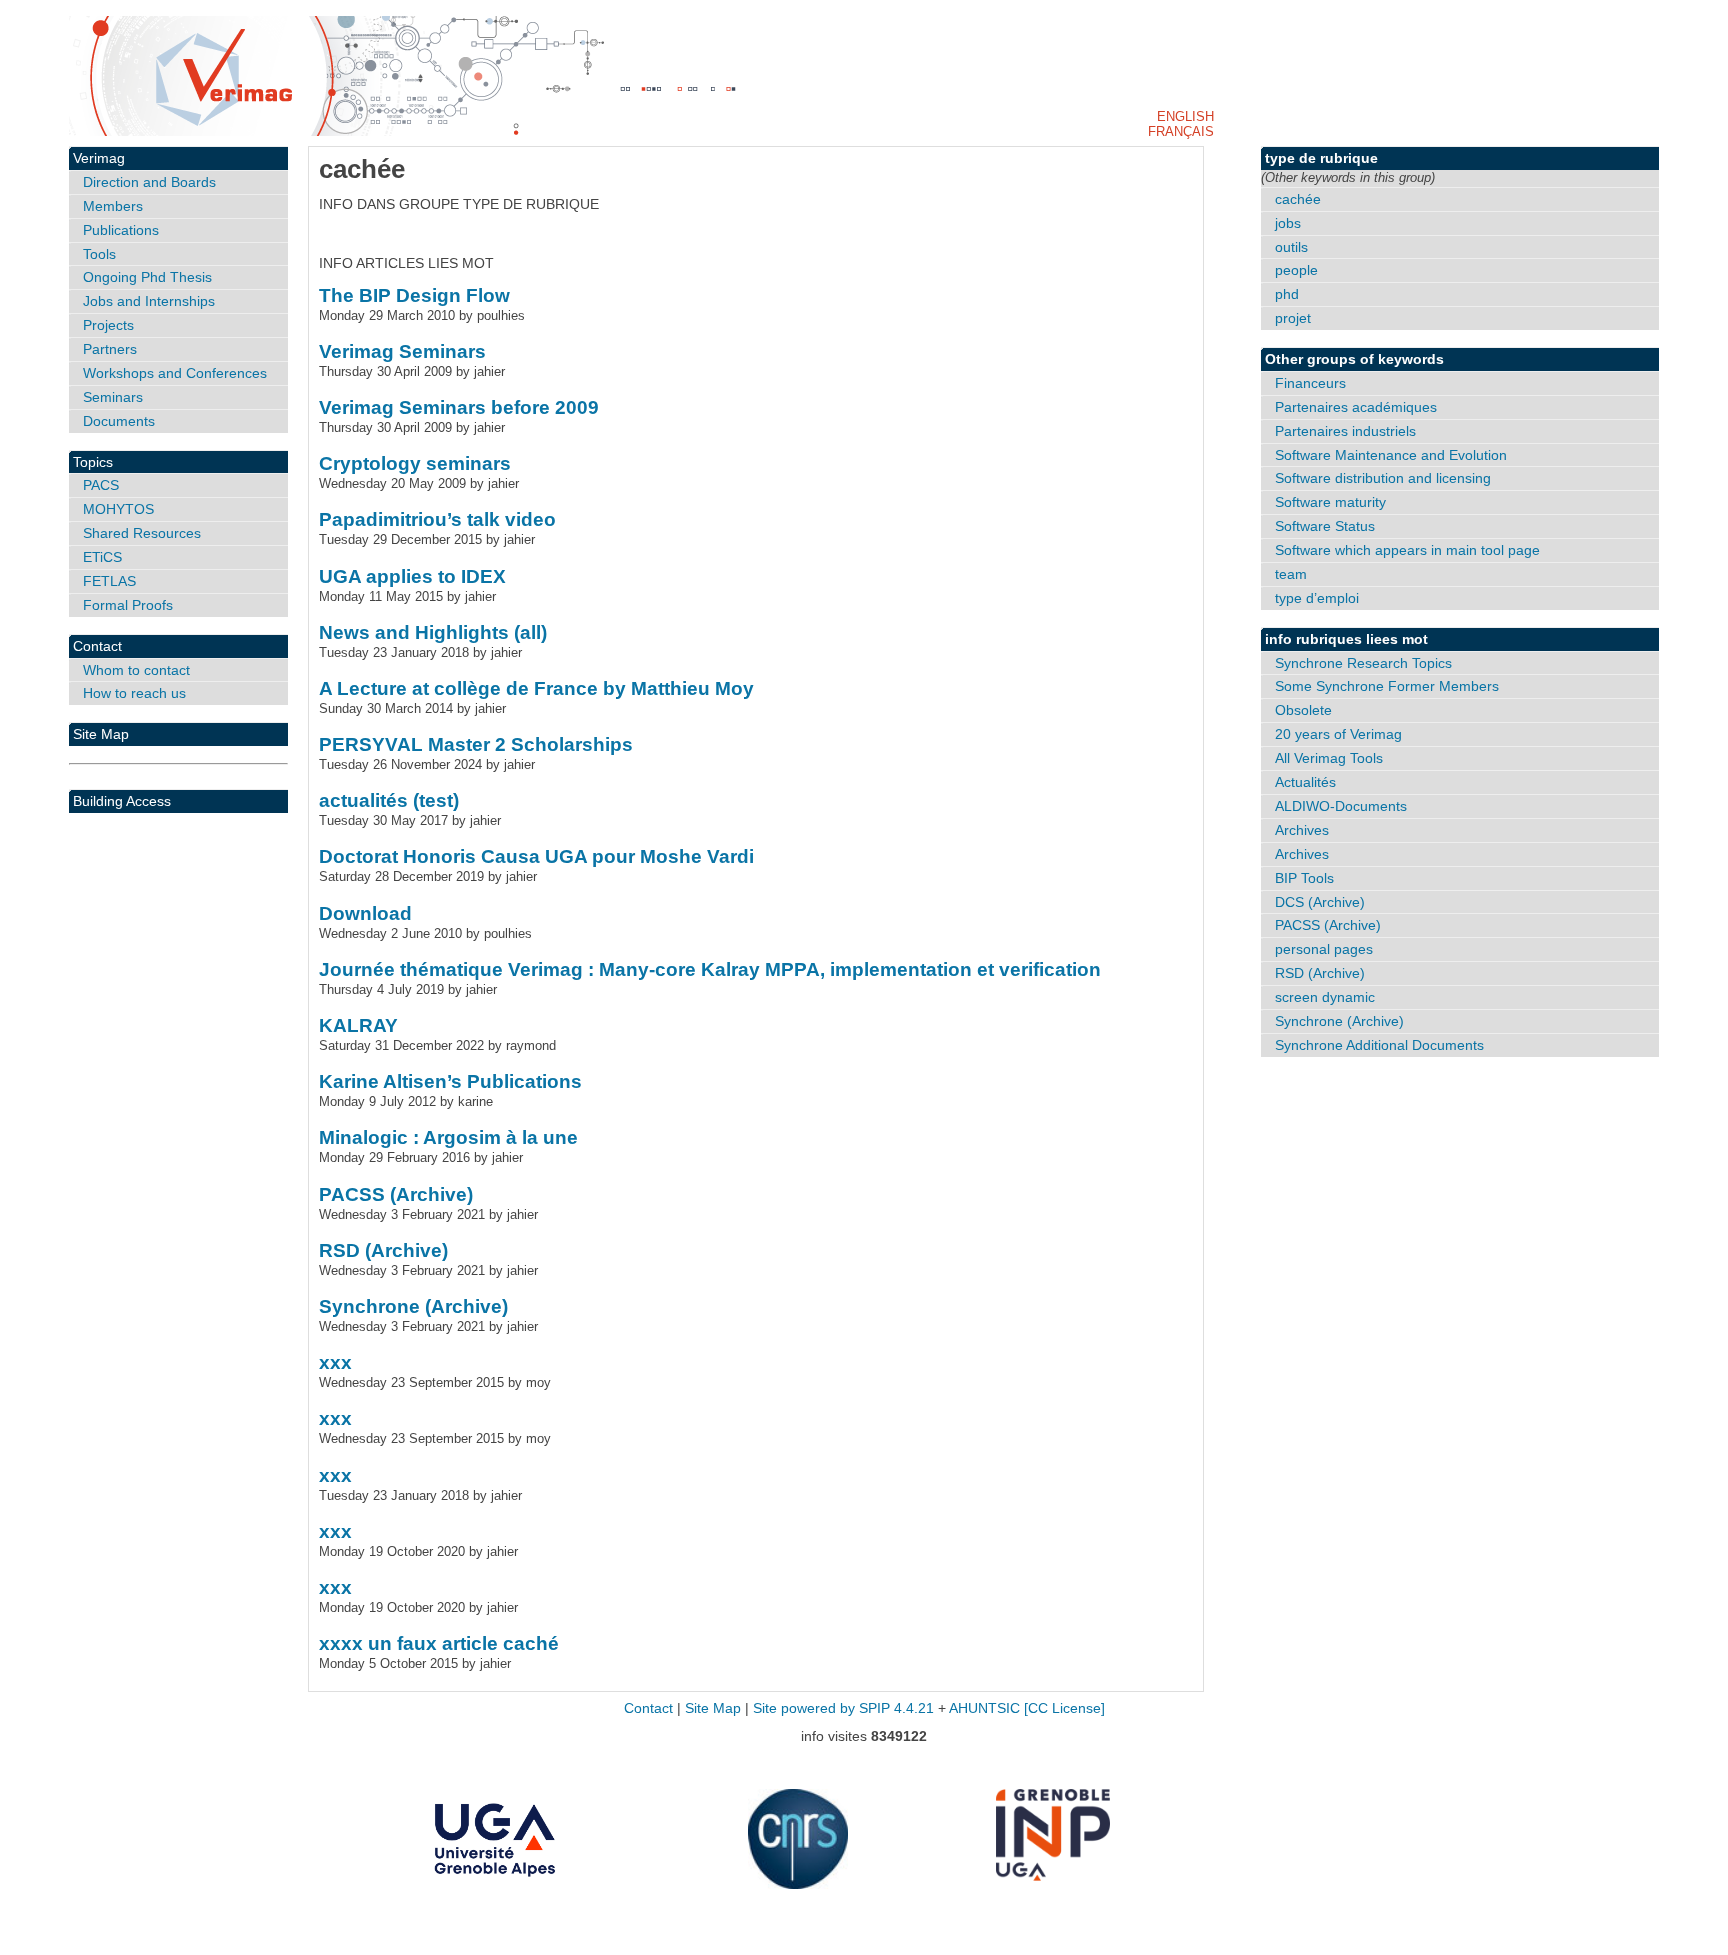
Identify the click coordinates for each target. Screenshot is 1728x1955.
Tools (99, 254)
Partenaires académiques (1356, 407)
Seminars (113, 397)
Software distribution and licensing (1383, 478)
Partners (110, 349)
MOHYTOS (118, 509)
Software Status (1325, 526)
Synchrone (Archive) (413, 1306)
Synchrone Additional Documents (1379, 1045)
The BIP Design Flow (414, 295)
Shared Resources (142, 533)
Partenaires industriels (1345, 431)
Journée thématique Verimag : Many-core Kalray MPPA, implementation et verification (710, 969)
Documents (119, 421)
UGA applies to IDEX (412, 576)
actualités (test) (389, 800)
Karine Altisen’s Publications (450, 1081)
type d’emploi (1317, 598)
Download (365, 913)
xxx (335, 1362)
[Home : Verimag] (864, 76)
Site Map (101, 734)
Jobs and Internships (149, 301)
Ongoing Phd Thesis (147, 277)
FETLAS (109, 581)
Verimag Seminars (402, 351)
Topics (93, 462)
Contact (97, 646)
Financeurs (1310, 383)
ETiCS (102, 557)
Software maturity (1330, 502)
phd (1287, 294)
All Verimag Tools (1329, 758)
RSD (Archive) (383, 1250)
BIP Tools (1304, 878)
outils (1291, 247)
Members (113, 206)
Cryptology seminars (415, 463)
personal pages (1324, 949)
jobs (1288, 223)
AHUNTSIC (984, 1708)
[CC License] (1064, 1708)
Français (1181, 131)
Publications (121, 230)
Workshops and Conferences (175, 373)
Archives (1302, 830)
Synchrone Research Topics (1363, 663)
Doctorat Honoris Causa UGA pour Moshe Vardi (536, 856)
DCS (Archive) (1320, 902)
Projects (108, 325)
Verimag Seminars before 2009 (459, 407)
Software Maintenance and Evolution (1391, 455)
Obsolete (1303, 710)
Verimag (99, 158)
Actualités (1305, 782)
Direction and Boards (149, 182)
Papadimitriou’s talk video (437, 519)
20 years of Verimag (1338, 734)
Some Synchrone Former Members (1387, 686)
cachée (1298, 199)
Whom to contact (136, 670)
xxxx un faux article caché (439, 1643)
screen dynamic (1325, 997)
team (1291, 574)
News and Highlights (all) (433, 632)
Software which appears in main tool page (1407, 550)
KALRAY (358, 1025)
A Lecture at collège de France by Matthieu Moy (536, 688)
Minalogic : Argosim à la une (448, 1137)
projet (1293, 318)
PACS (101, 485)
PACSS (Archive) (396, 1194)
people (1296, 270)
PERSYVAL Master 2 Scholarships (476, 744)
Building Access (122, 801)
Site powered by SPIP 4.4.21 (843, 1708)
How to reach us (134, 693)
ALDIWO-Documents (1341, 806)
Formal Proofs (128, 605)
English (1185, 116)
